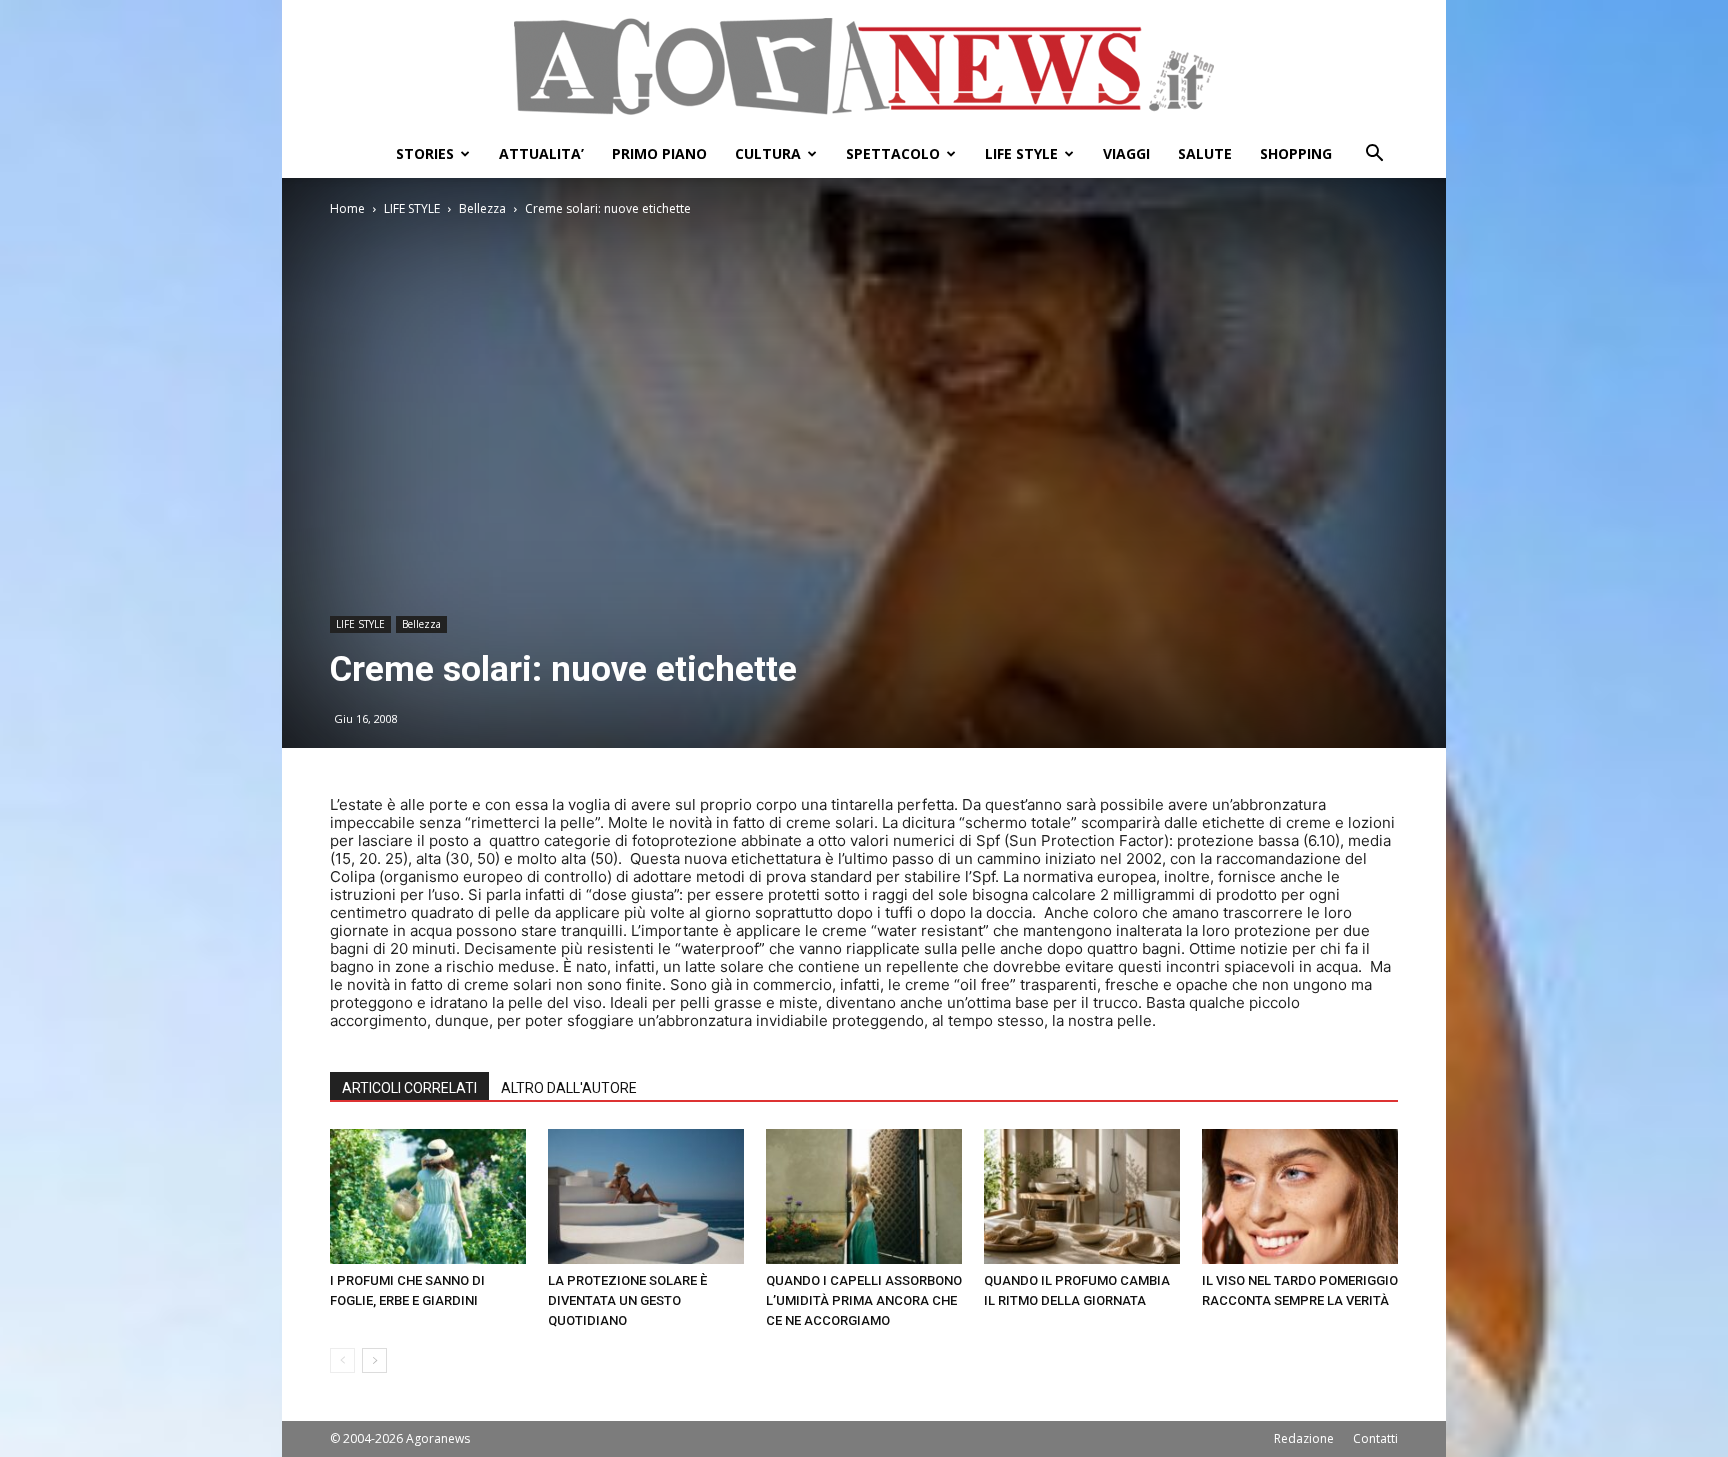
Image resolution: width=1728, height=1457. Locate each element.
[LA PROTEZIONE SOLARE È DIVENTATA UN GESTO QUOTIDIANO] (646, 1196)
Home (347, 208)
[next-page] (374, 1360)
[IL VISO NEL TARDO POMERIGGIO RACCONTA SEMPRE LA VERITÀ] (1300, 1196)
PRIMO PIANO (659, 153)
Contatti (1375, 1438)
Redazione (1304, 1438)
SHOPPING (1296, 153)
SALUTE (1205, 153)
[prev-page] (342, 1360)
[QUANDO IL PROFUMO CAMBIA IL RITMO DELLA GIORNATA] (1082, 1196)
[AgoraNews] (864, 66)
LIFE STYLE (1021, 153)
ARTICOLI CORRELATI (409, 1088)
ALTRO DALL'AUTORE (569, 1088)
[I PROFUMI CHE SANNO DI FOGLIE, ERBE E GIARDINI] (428, 1196)
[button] (1374, 155)
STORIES (425, 153)
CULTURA (768, 153)
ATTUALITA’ (541, 153)
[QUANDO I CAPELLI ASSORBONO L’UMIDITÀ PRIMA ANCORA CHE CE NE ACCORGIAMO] (864, 1196)
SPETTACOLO (893, 153)
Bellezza (482, 208)
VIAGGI (1126, 153)
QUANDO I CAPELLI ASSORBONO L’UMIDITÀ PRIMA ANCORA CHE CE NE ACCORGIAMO (864, 1300)
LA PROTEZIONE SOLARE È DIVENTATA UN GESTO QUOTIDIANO (627, 1300)
